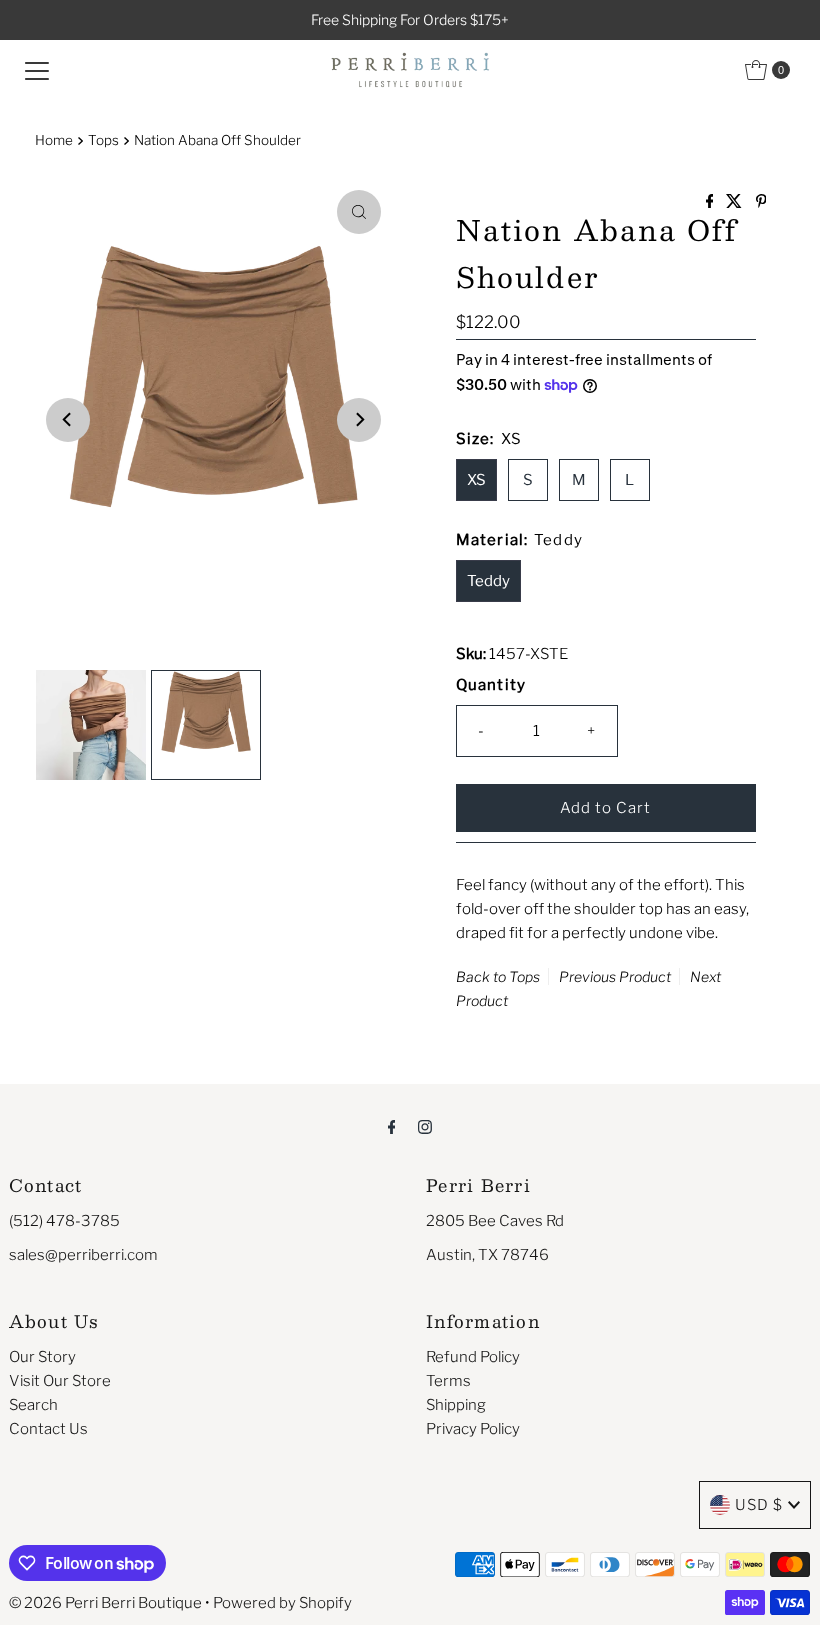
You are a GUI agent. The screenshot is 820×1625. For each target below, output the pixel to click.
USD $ (759, 1505)
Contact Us (48, 1429)
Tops (103, 140)
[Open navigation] (37, 70)
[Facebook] (392, 1126)
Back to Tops (498, 976)
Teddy (488, 581)
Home (54, 140)
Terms (448, 1381)
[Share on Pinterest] (761, 202)
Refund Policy (473, 1357)
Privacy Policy (473, 1429)
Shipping (456, 1405)
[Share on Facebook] (711, 202)
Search (33, 1405)
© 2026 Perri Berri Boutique (105, 1603)
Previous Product (615, 976)
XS (476, 480)
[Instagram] (425, 1126)
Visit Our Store (60, 1381)
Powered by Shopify (282, 1603)
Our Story (42, 1357)
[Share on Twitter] (735, 202)
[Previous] (68, 420)
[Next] (359, 420)
